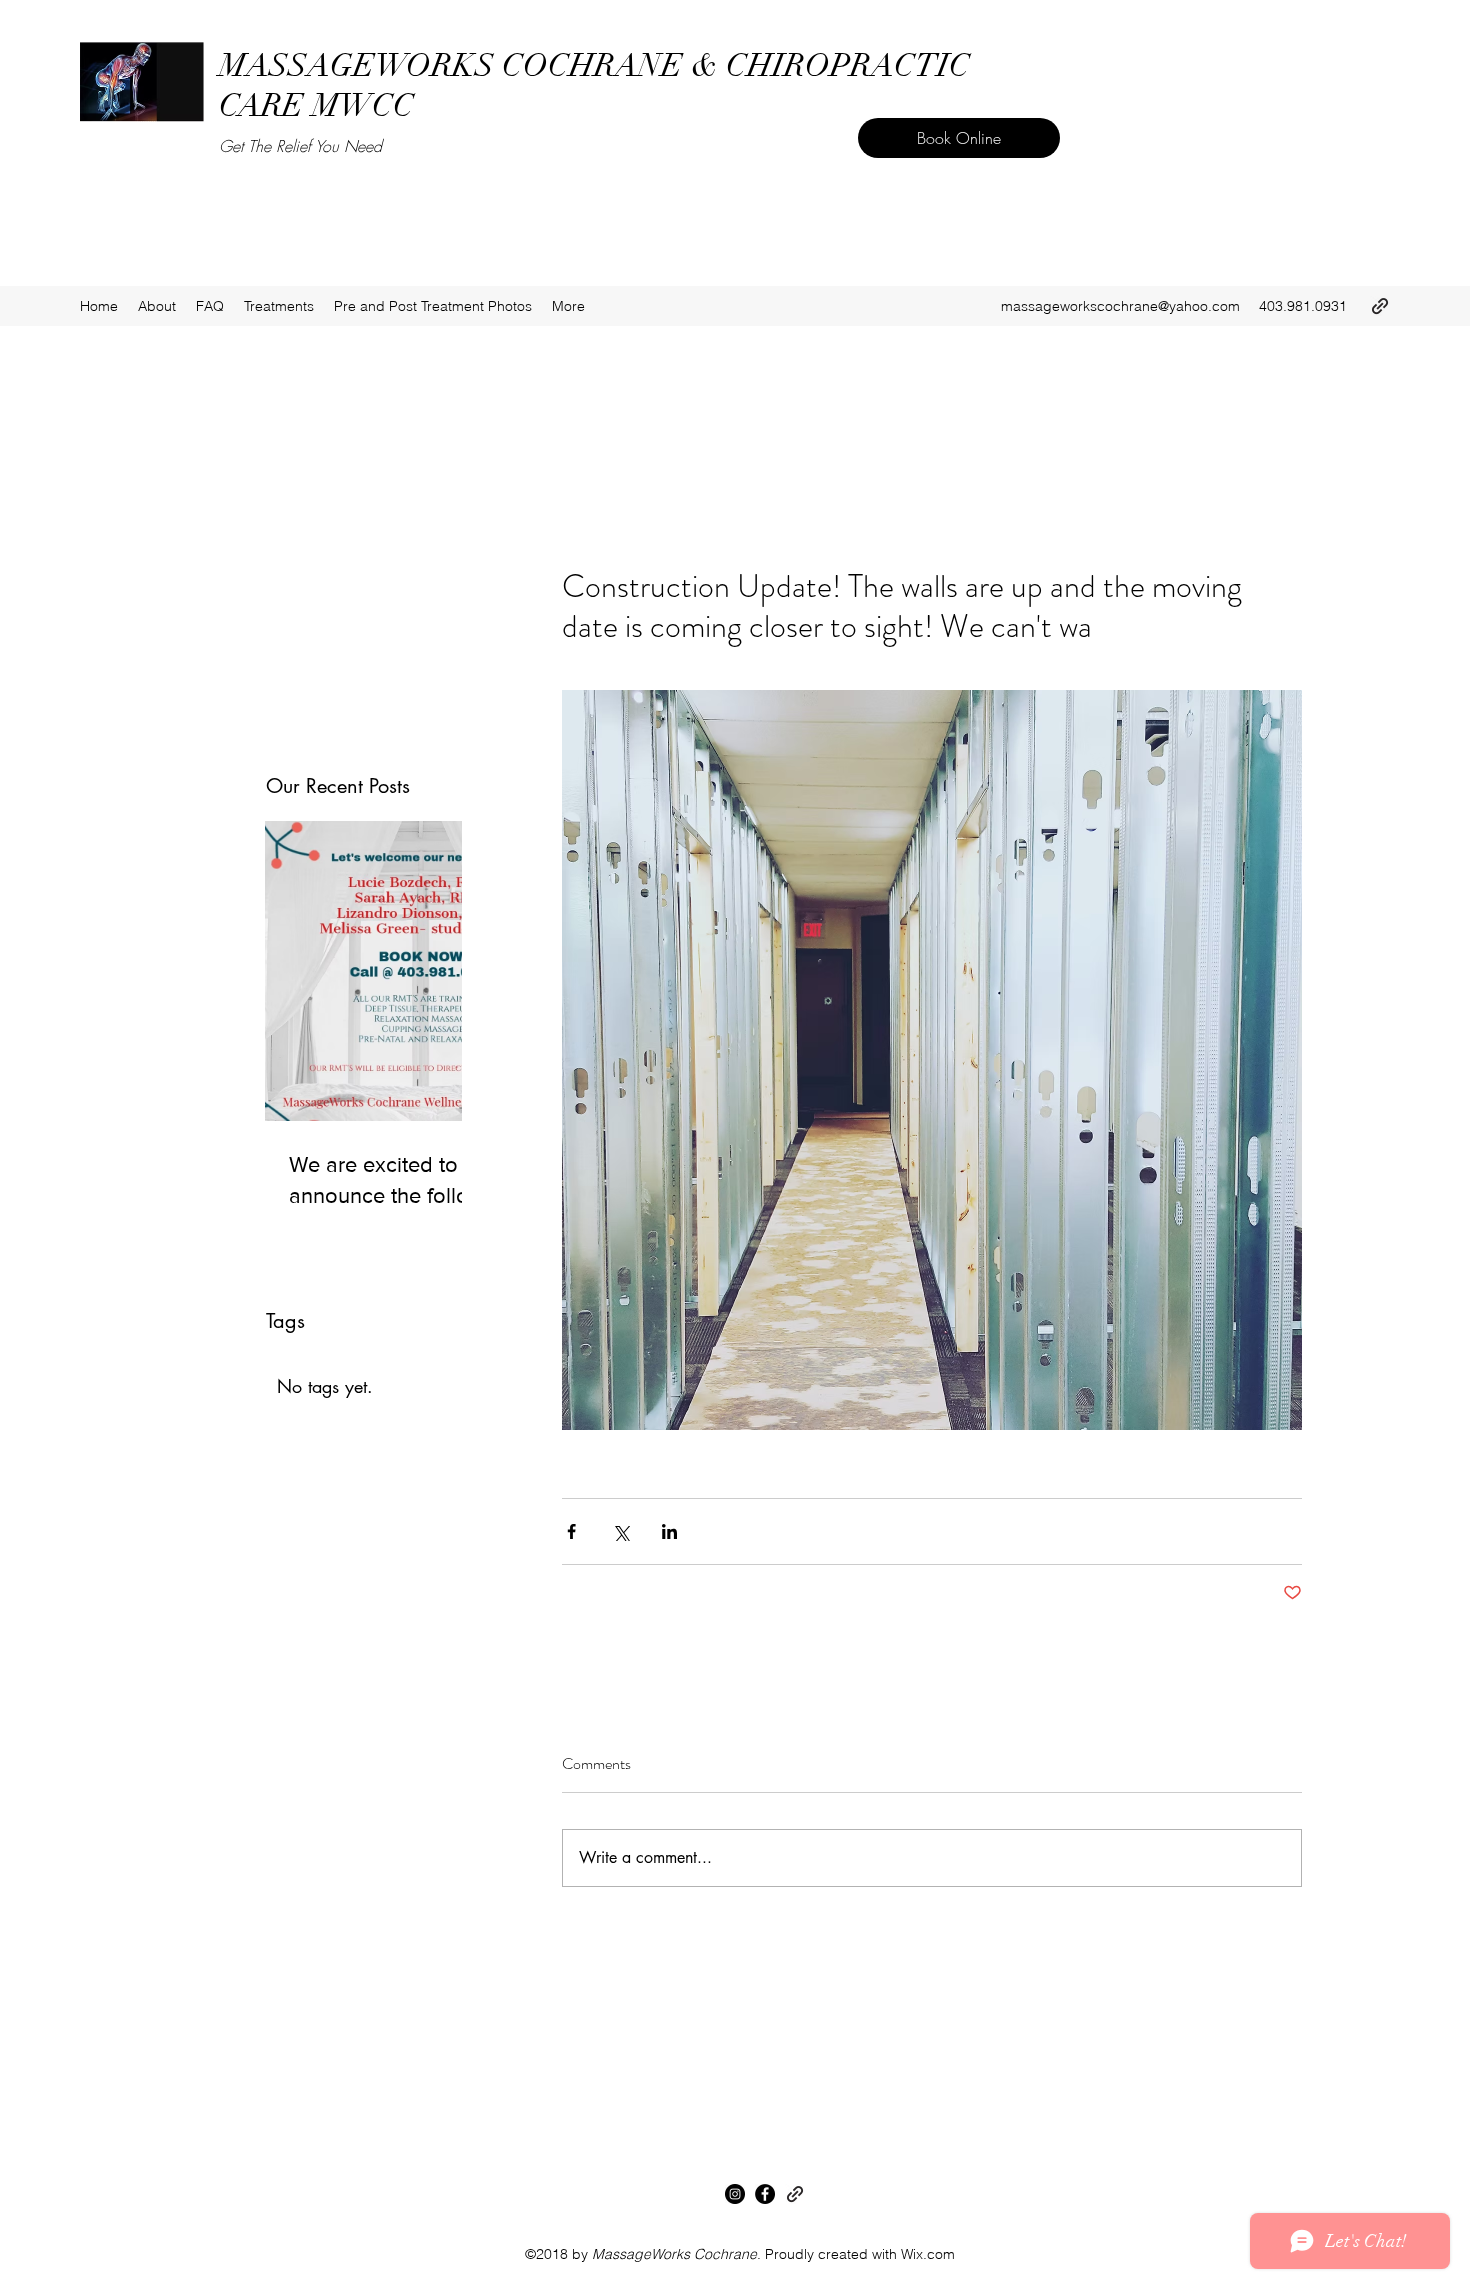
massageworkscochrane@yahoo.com (1120, 306)
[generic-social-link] (1380, 306)
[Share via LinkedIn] (669, 1531)
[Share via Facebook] (571, 1531)
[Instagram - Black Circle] (735, 2194)
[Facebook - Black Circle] (765, 2194)
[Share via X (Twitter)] (620, 1531)
